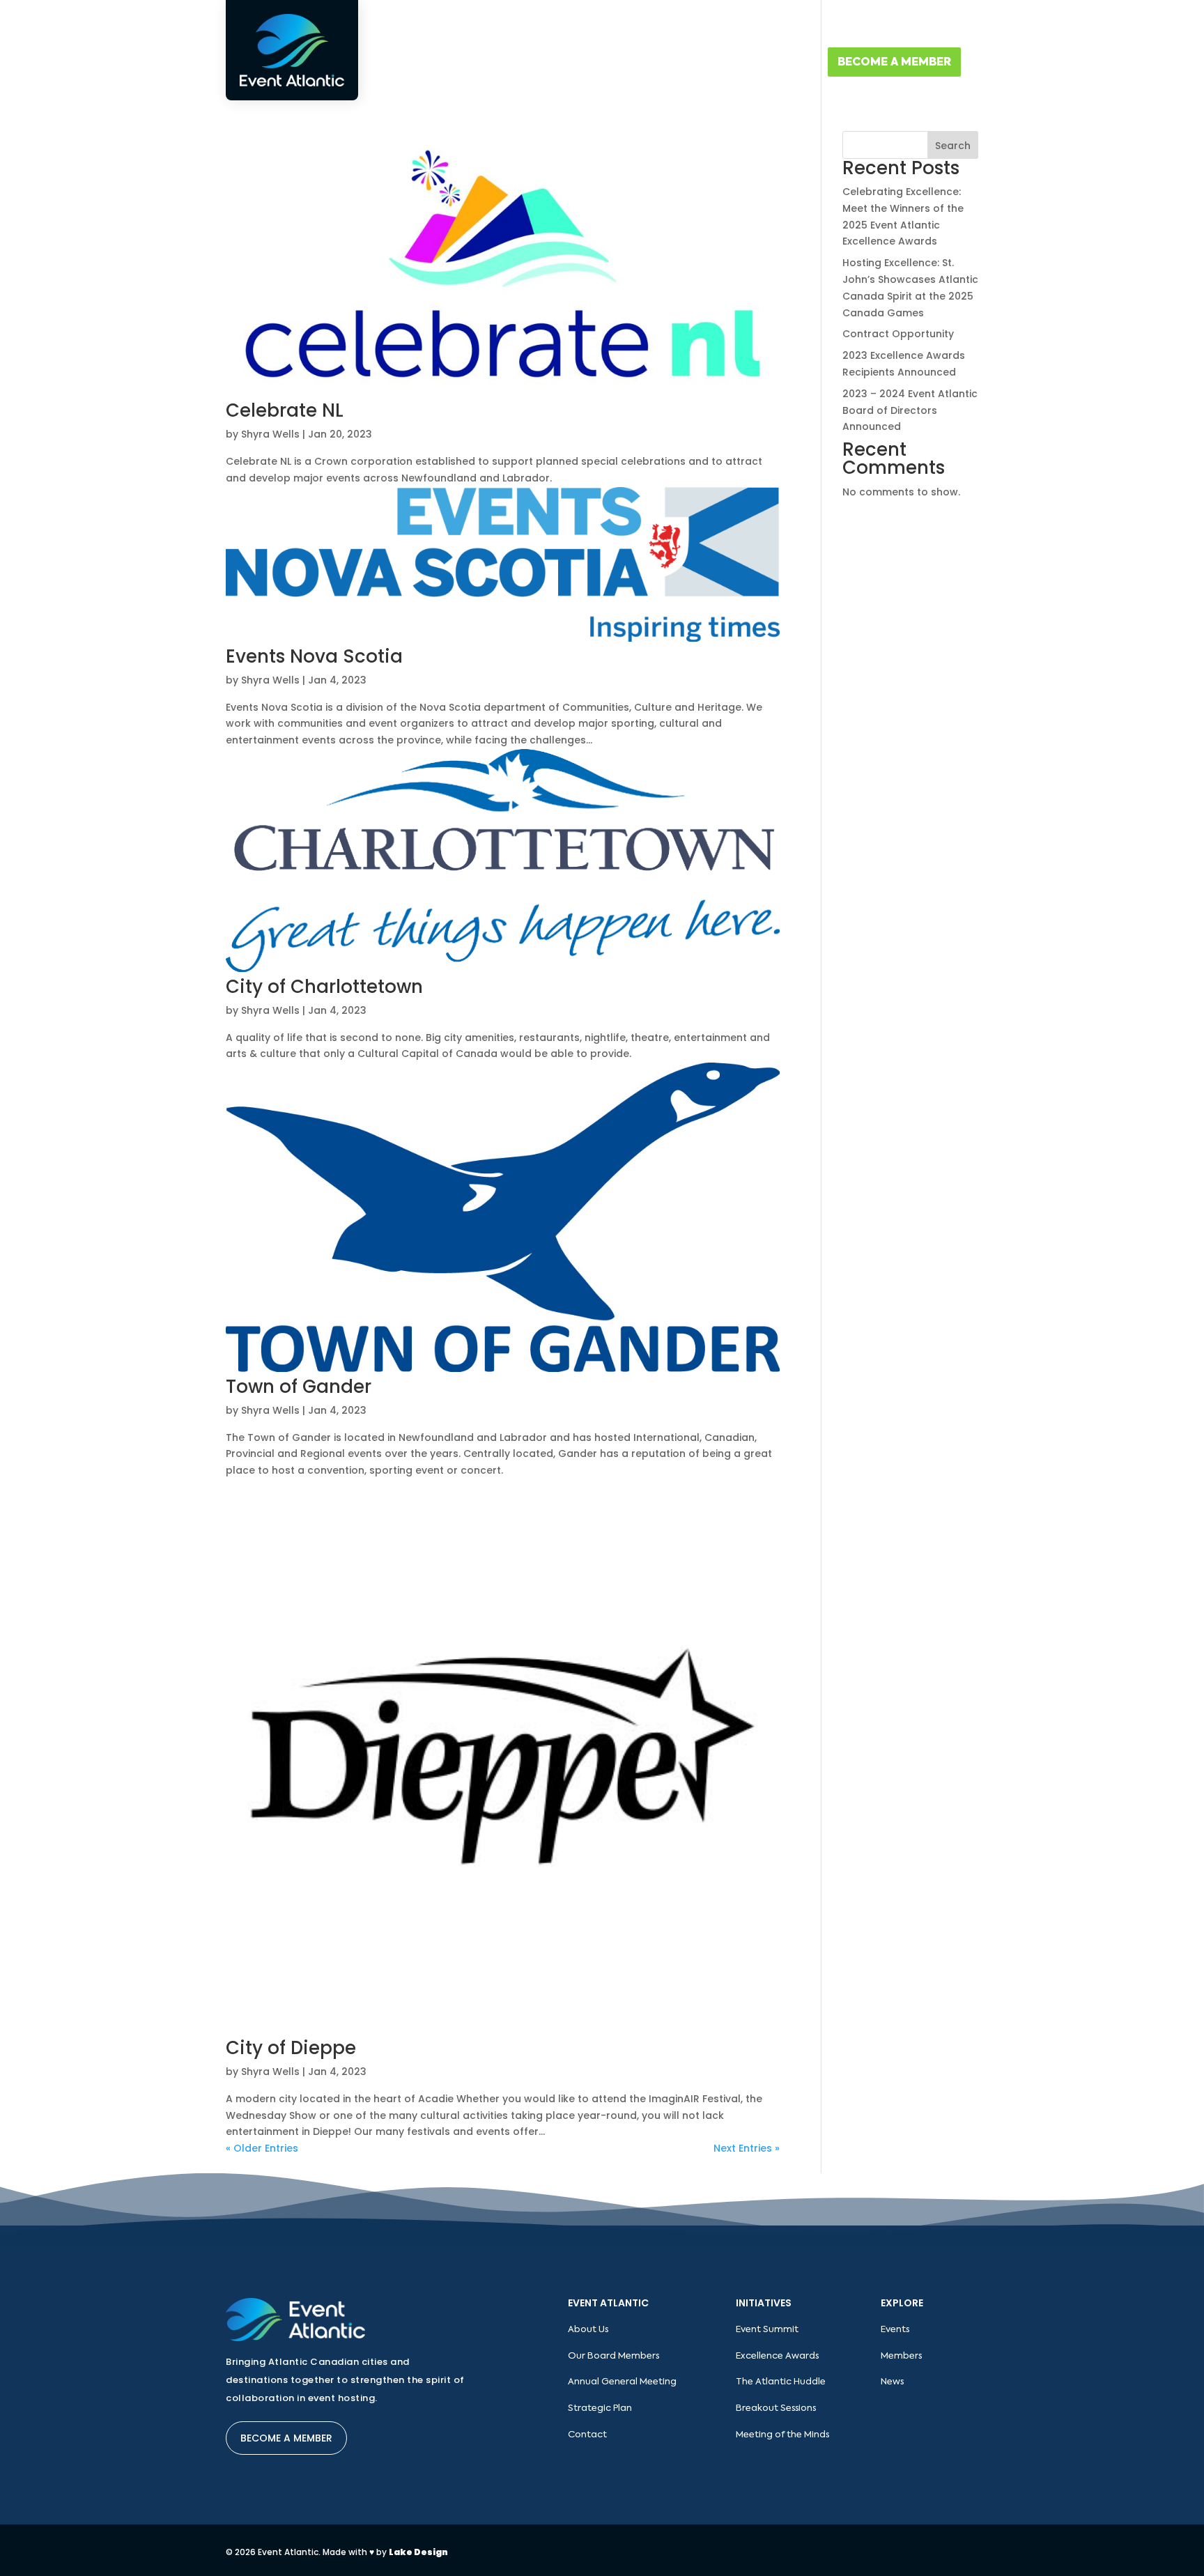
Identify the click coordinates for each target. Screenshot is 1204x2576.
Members (901, 2356)
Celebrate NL (285, 410)
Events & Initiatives (654, 63)
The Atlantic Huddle (781, 2382)
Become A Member (894, 63)
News (892, 2382)
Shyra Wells (270, 434)
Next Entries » (747, 2148)
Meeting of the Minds (782, 2435)
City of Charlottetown (324, 987)
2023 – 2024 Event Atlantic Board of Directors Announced (910, 410)
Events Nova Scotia (314, 656)
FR (973, 25)
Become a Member (286, 2438)
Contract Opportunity (898, 334)
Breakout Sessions (776, 2408)
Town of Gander (299, 1387)
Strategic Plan (600, 2408)
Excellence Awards (777, 2356)
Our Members (778, 25)
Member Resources (863, 25)
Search (953, 146)
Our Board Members (613, 2356)
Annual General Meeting (622, 2382)
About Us (541, 63)
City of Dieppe (291, 2048)
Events (895, 2330)
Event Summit (767, 2330)
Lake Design (418, 2552)
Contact (781, 63)
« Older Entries (262, 2148)
